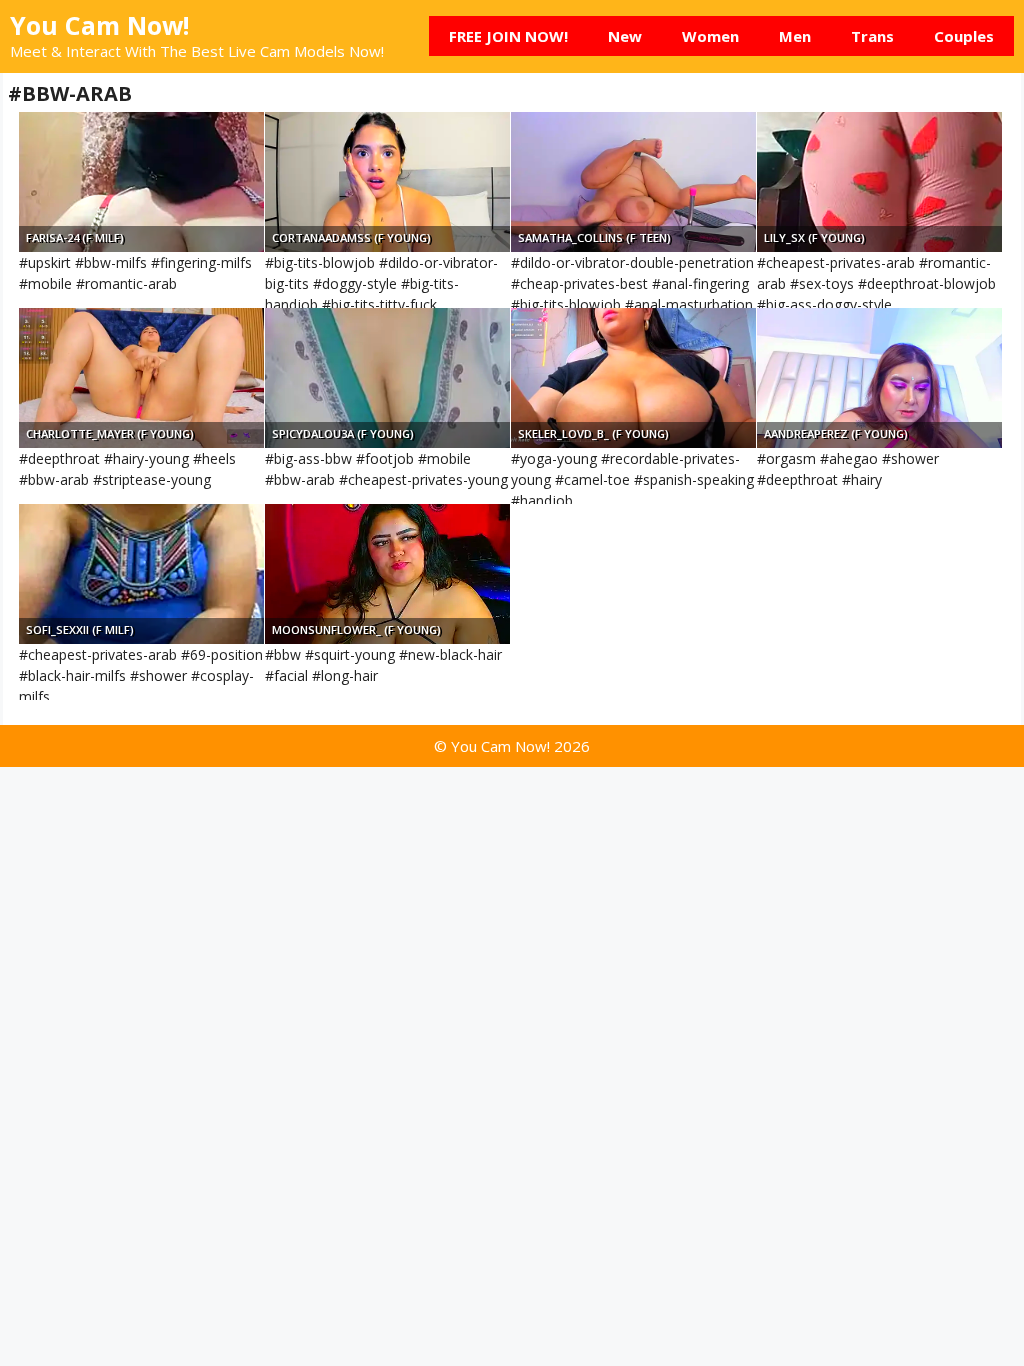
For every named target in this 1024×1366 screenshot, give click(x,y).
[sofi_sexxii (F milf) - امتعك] (141, 574)
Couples (964, 36)
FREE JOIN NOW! (508, 36)
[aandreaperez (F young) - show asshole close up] (879, 378)
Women (710, 36)
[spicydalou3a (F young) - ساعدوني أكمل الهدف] (387, 378)
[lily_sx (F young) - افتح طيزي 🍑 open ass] (879, 182)
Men (795, 36)
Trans (872, 36)
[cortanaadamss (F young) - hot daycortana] (387, 182)
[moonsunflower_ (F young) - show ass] (387, 574)
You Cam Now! (99, 25)
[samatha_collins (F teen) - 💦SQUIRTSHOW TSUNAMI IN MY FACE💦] (633, 182)
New (625, 36)
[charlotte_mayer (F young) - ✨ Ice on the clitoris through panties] (141, 378)
